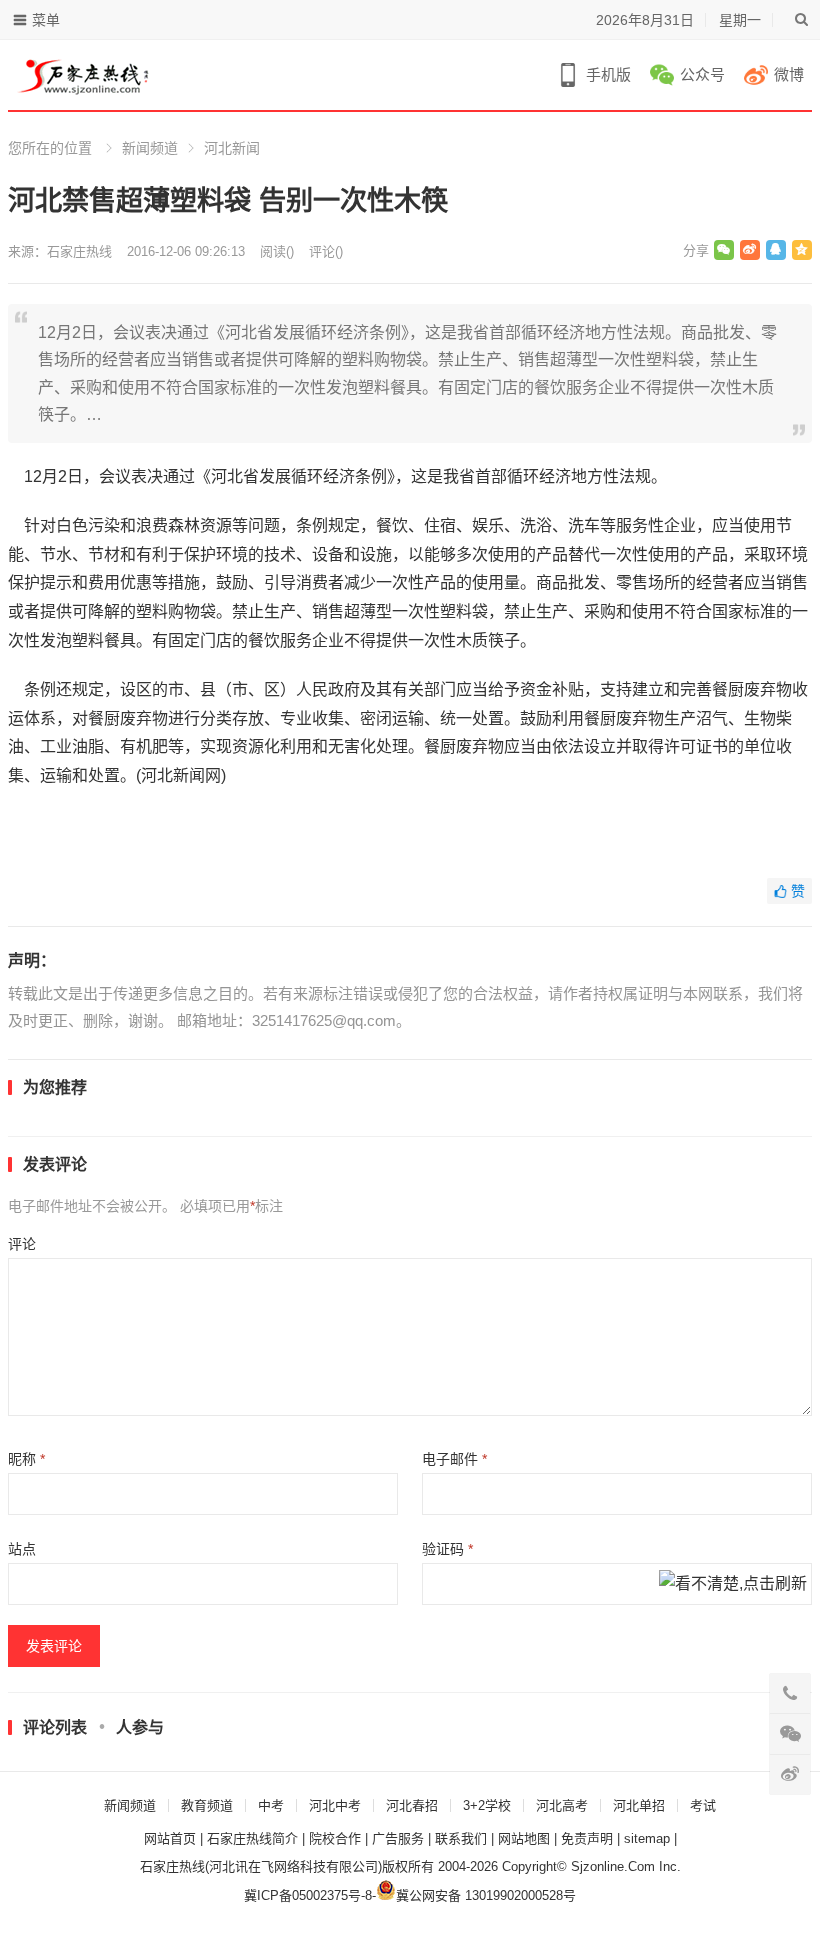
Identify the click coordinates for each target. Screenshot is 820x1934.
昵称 (26, 1459)
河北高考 (562, 1805)
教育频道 (207, 1805)
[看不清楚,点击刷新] (733, 1585)
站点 (22, 1549)
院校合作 (335, 1838)
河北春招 (412, 1805)
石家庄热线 (79, 251)
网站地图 (524, 1838)
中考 (271, 1805)
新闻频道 (150, 148)
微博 (789, 74)
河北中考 (335, 1805)
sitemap (647, 1838)
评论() (326, 251)
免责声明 (587, 1838)
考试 (703, 1805)
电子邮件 (454, 1459)
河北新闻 (232, 148)
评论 (22, 1244)
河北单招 (639, 1805)
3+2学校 (487, 1805)
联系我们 (461, 1838)
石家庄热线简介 (252, 1838)
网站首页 (170, 1838)
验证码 (447, 1549)
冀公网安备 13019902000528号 (486, 1895)
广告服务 (398, 1838)
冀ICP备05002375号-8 (308, 1895)
